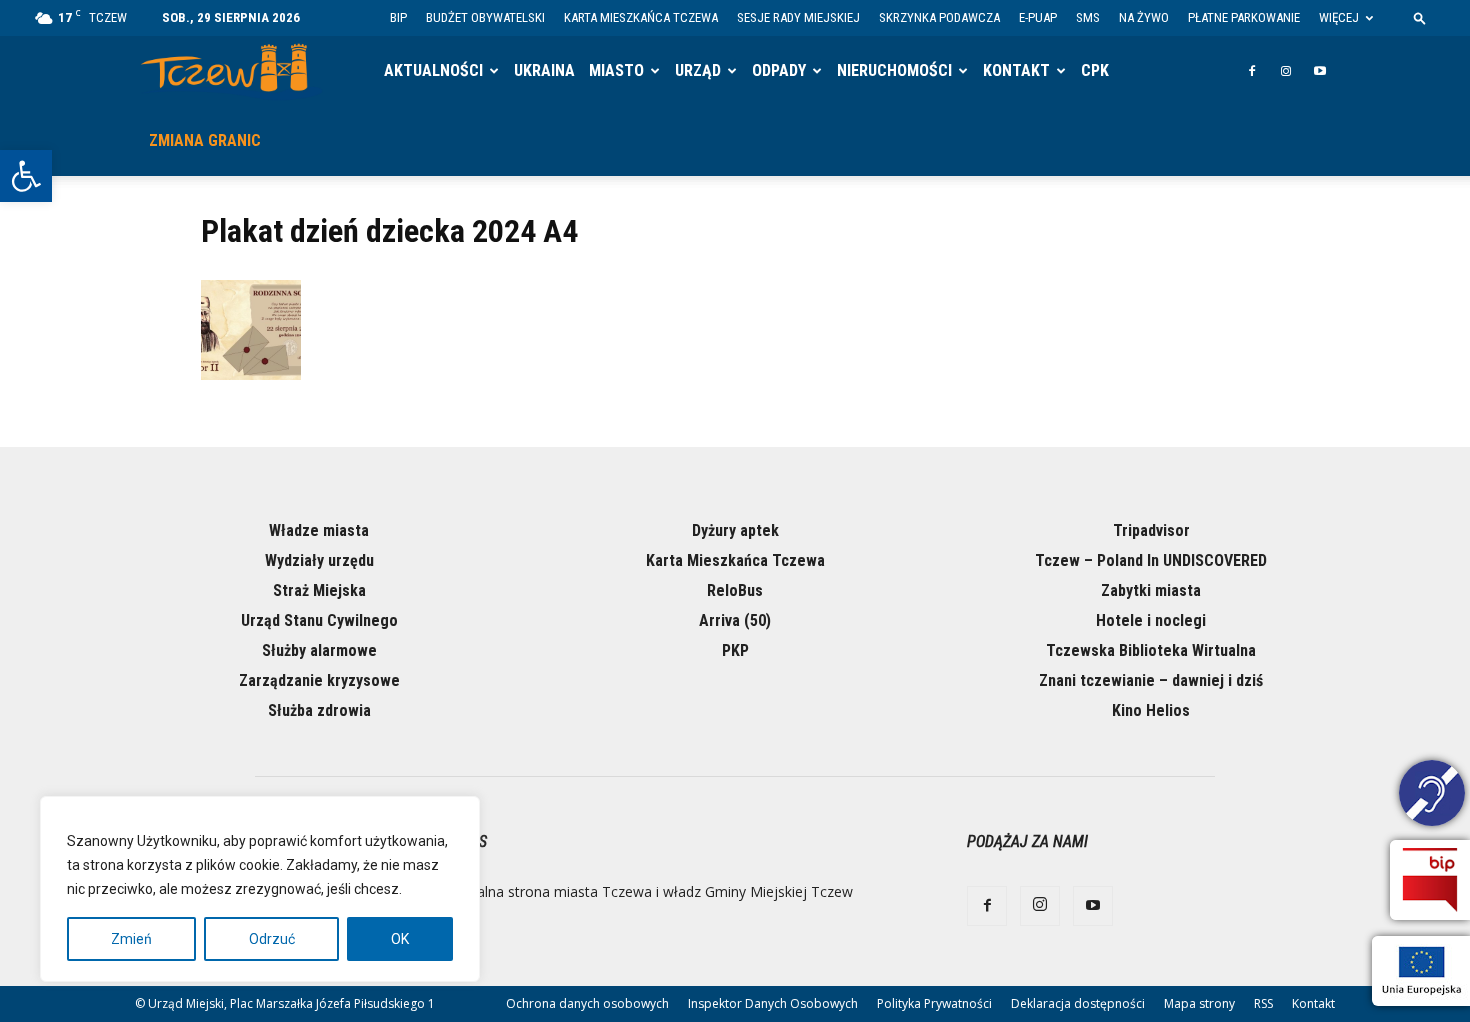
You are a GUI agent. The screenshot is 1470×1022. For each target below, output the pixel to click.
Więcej (1339, 17)
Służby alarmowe (319, 650)
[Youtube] (1320, 71)
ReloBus (735, 590)
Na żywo (1144, 17)
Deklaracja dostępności (1078, 1003)
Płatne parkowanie (1244, 17)
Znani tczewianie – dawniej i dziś (1151, 680)
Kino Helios (1151, 710)
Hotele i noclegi (1151, 620)
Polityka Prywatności (934, 1003)
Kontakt (1016, 70)
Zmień (131, 939)
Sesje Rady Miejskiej (798, 17)
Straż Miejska (319, 590)
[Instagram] (1286, 71)
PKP (735, 650)
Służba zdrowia (319, 710)
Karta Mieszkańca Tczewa (641, 17)
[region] (260, 889)
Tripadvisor (1151, 530)
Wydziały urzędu (319, 560)
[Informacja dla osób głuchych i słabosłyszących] (1432, 796)
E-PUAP (1038, 17)
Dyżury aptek (735, 530)
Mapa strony (1199, 1003)
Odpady (779, 70)
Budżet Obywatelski (485, 17)
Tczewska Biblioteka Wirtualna (1151, 650)
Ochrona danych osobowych (587, 1003)
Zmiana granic (205, 140)
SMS (1088, 17)
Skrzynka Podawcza (939, 17)
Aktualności (433, 70)
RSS (1263, 1003)
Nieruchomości (894, 70)
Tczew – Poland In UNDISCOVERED (1151, 560)
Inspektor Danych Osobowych (773, 1003)
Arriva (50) (735, 620)
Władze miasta (319, 530)
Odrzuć (272, 939)
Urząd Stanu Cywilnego (319, 620)
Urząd (698, 70)
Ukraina (544, 70)
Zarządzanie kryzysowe (319, 680)
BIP (398, 17)
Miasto (616, 70)
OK (400, 939)
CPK (1095, 70)
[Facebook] (1252, 71)
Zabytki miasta (1151, 590)
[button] (26, 176)
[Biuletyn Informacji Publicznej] (1430, 880)
